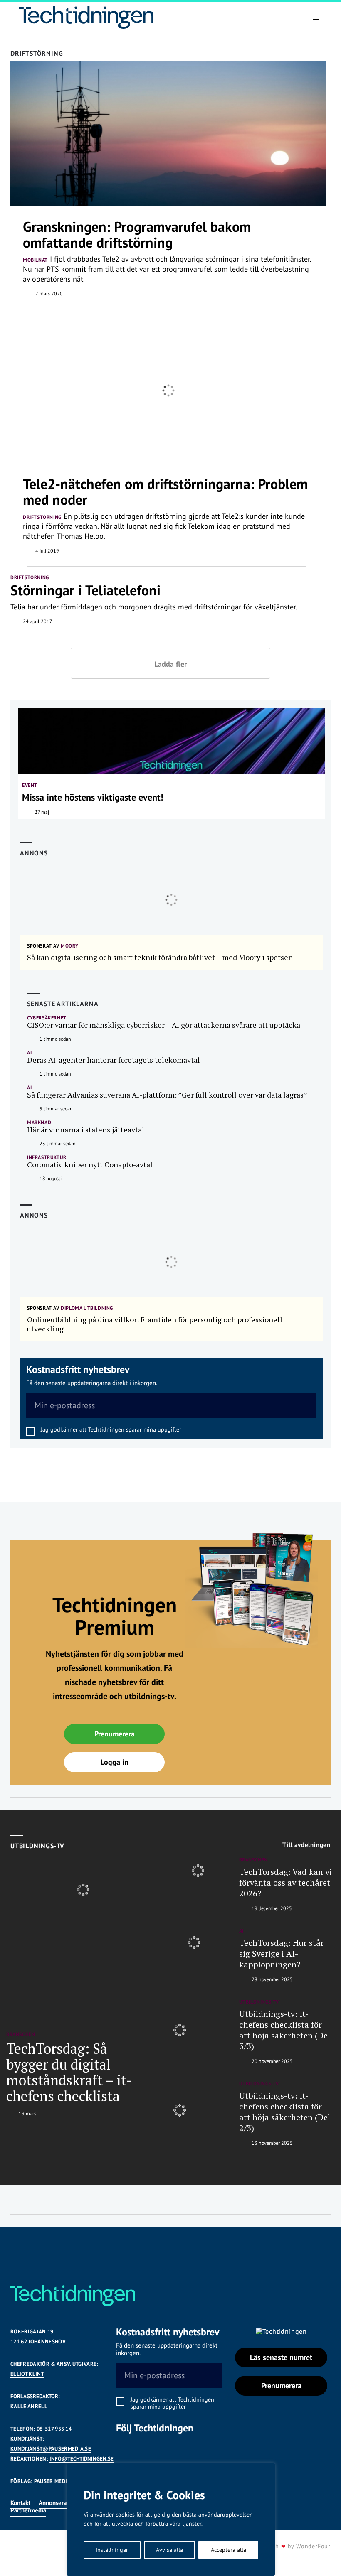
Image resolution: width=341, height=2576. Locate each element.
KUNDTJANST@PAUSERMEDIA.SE (51, 2449)
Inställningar (112, 2550)
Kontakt (20, 2503)
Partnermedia (28, 2510)
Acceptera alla (229, 2550)
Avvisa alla (169, 2550)
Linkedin (145, 2445)
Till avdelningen (306, 1845)
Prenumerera (115, 1734)
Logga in (115, 1762)
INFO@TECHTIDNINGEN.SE (82, 2459)
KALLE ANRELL (29, 2406)
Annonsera (53, 2503)
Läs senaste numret (281, 2357)
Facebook (121, 2445)
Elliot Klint (27, 2374)
